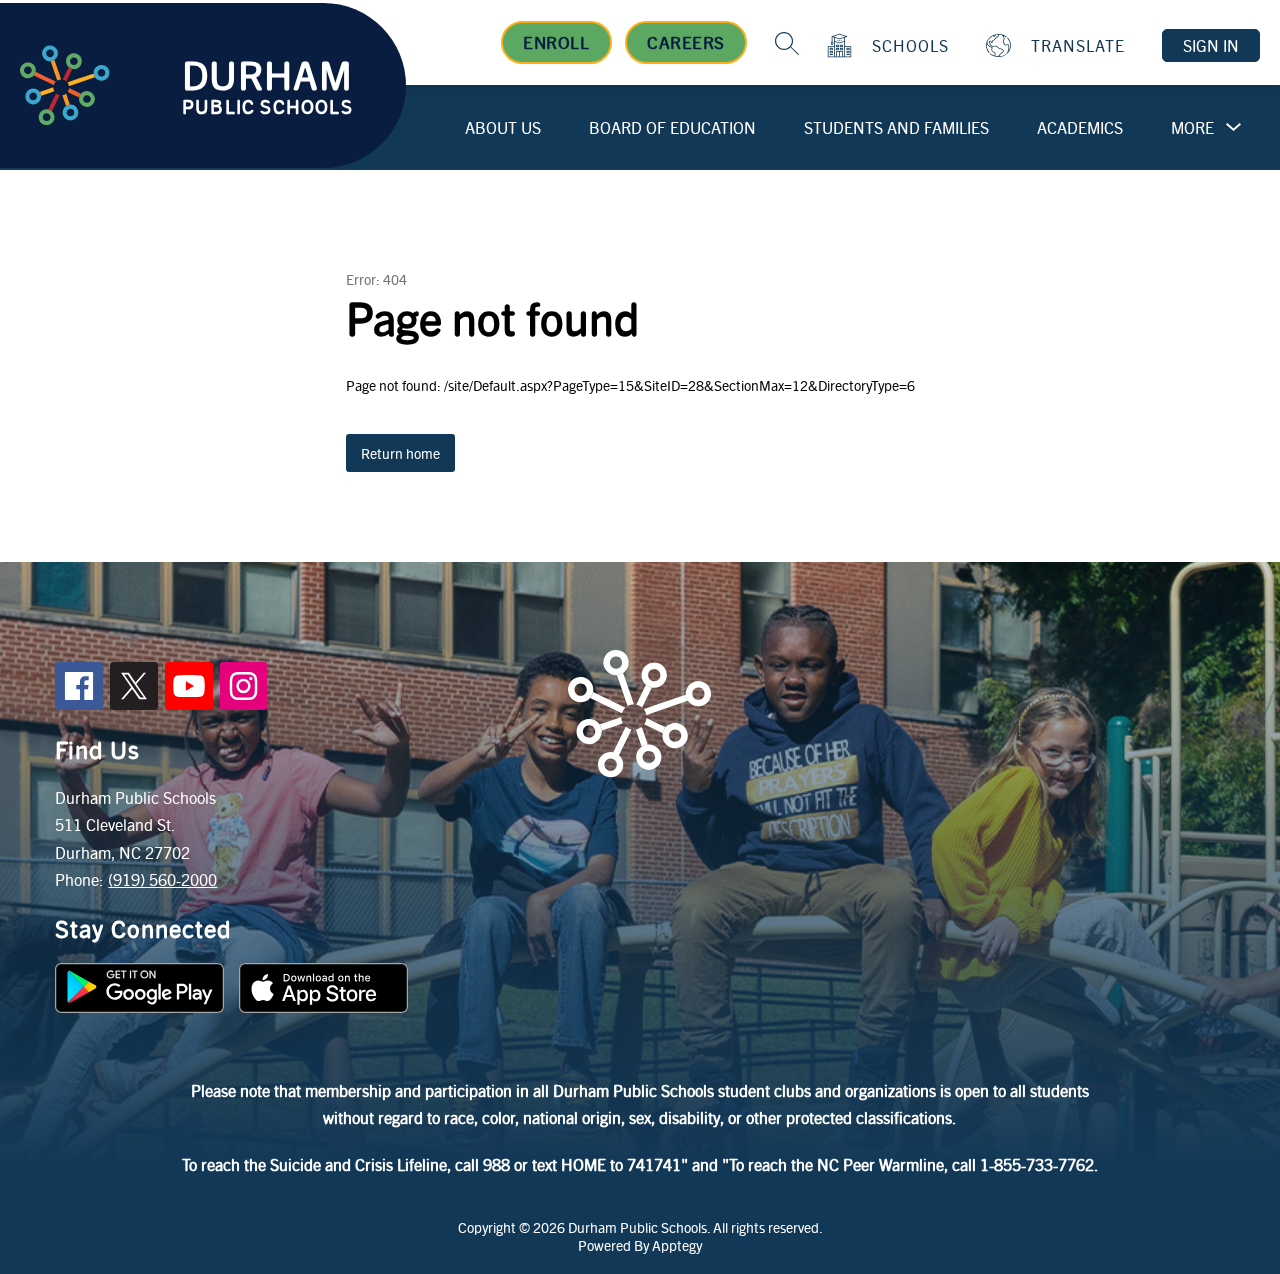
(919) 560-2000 (162, 879)
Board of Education (672, 127)
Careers (686, 42)
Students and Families (896, 127)
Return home (400, 453)
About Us (503, 127)
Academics (1080, 127)
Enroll (556, 42)
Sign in (1211, 45)
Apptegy (677, 1245)
